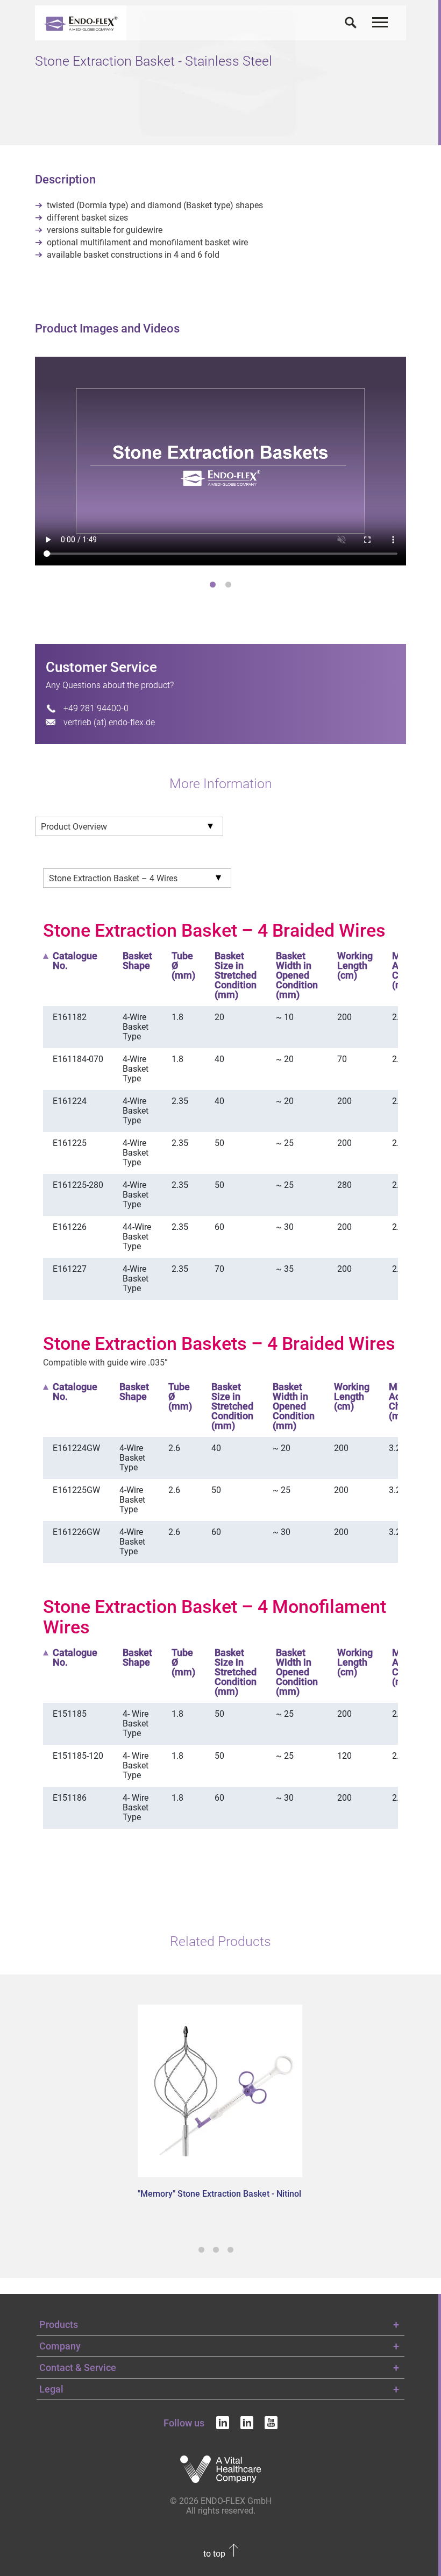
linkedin (223, 2423)
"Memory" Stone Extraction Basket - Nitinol (219, 2194)
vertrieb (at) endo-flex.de (109, 722)
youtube (271, 2423)
